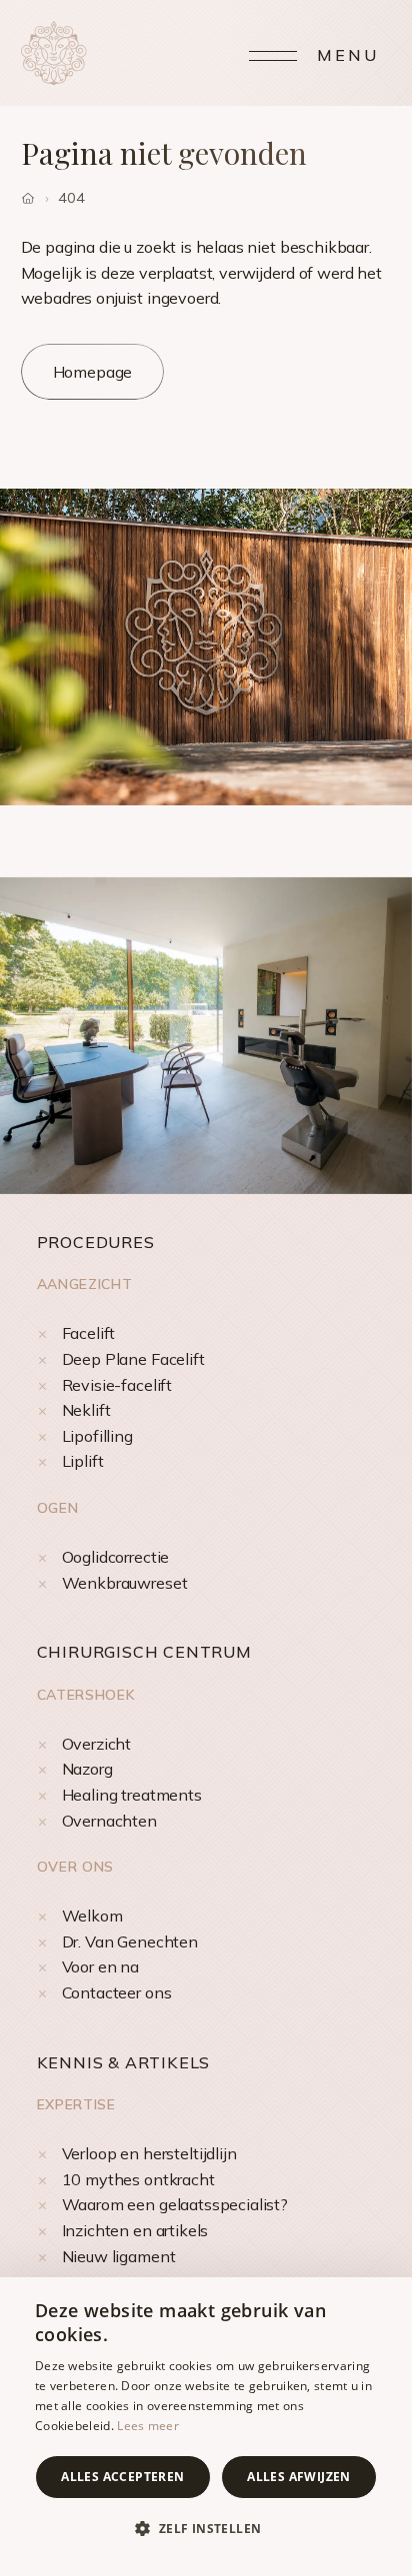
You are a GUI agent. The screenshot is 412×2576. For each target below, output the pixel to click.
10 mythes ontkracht (138, 2179)
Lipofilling (97, 1436)
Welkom (92, 1916)
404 (71, 198)
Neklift (86, 1410)
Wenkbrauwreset (125, 1583)
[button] (206, 2529)
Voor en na (100, 1966)
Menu (348, 55)
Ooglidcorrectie (116, 1557)
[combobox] (387, 2302)
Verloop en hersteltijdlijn (149, 2153)
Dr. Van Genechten (130, 1941)
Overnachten (109, 1821)
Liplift (83, 1461)
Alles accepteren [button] (122, 2477)
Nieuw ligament (119, 2256)
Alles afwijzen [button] (299, 2477)
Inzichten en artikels (135, 2230)
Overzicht (97, 1744)
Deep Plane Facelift (133, 1359)
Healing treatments (132, 1795)
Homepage (93, 372)
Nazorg (87, 1769)
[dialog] (206, 2427)
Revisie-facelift (117, 1385)
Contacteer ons (117, 1992)
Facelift (89, 1333)
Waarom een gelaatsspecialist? (175, 2204)
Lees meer (148, 2426)
